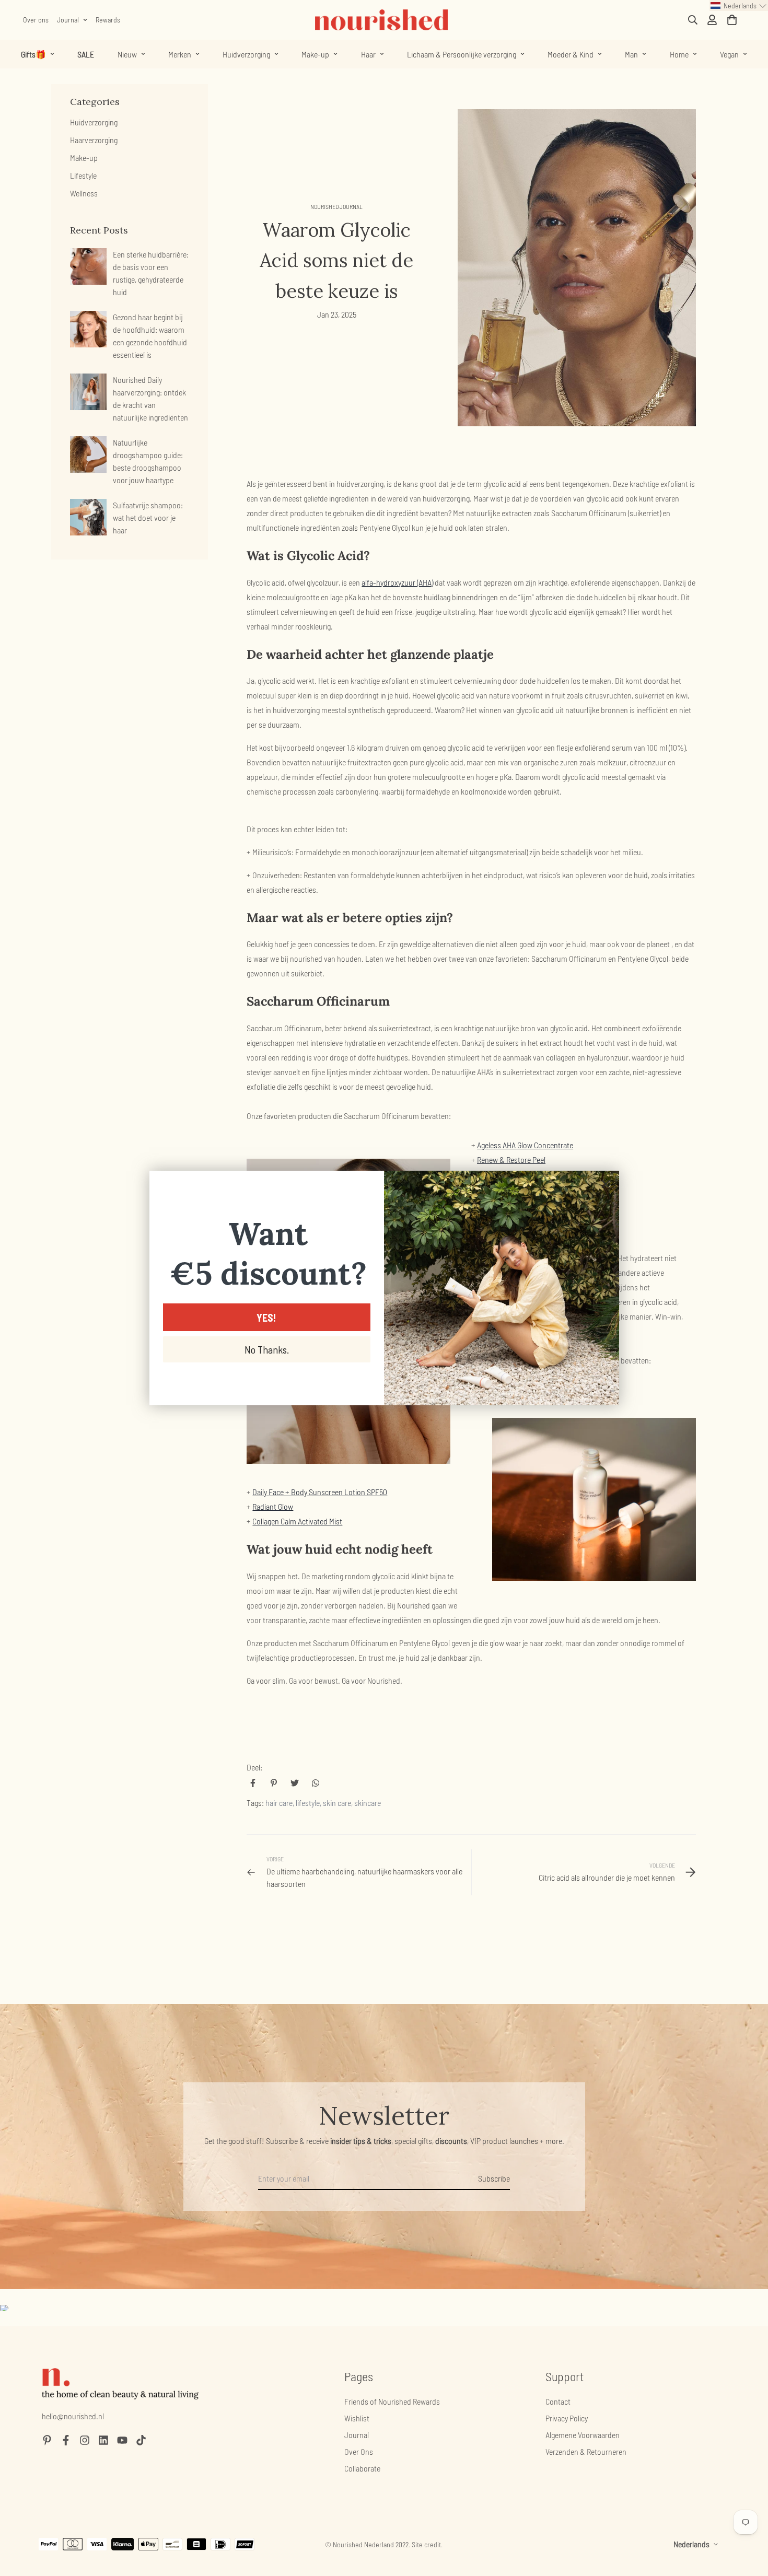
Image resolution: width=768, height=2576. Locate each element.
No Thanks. (267, 1349)
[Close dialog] (606, 1184)
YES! (266, 1318)
